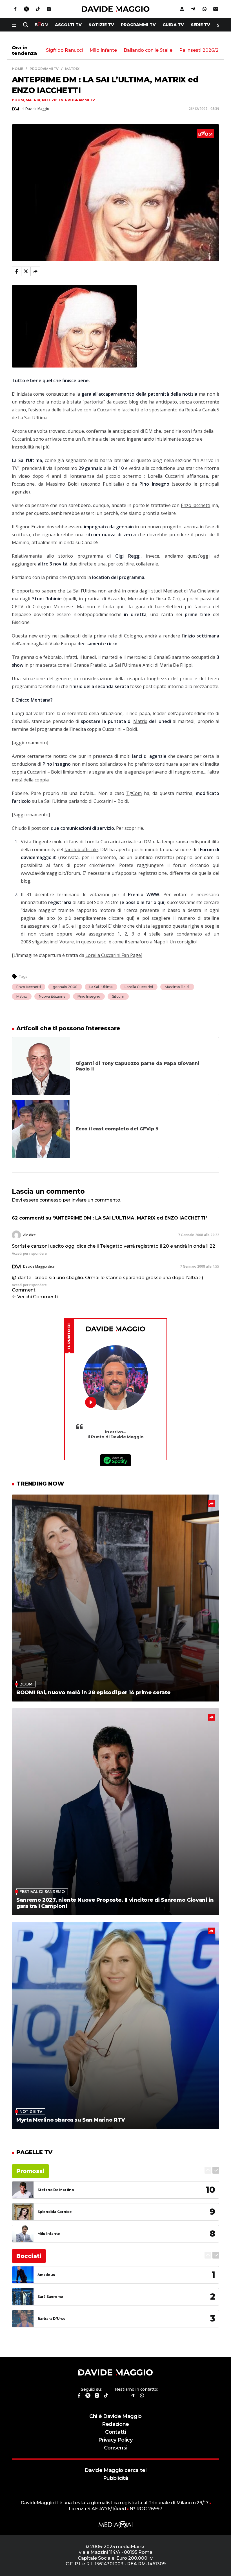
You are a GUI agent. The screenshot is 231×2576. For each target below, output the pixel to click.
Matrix (33, 100)
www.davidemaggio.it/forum (50, 873)
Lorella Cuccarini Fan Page (113, 955)
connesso (51, 1200)
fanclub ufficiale (81, 849)
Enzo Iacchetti (196, 505)
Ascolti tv (68, 25)
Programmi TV (138, 25)
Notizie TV (101, 25)
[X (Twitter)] (26, 271)
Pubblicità (116, 2478)
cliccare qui (121, 918)
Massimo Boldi (62, 484)
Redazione (115, 2424)
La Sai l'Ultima (101, 987)
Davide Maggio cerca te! (115, 2470)
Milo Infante (103, 50)
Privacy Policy (115, 2440)
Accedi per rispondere (29, 1253)
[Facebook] (17, 271)
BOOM (18, 100)
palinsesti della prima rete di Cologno (101, 636)
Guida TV (173, 25)
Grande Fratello (90, 665)
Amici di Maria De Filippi (167, 665)
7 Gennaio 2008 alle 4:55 (200, 1266)
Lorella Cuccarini (166, 476)
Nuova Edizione (52, 996)
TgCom (134, 793)
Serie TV (200, 25)
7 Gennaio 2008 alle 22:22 (199, 1235)
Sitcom (118, 996)
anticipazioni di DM (133, 431)
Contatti (115, 2432)
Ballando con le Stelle (148, 50)
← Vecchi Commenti (35, 1297)
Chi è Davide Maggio (115, 2416)
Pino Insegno (89, 996)
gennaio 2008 (65, 987)
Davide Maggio (35, 1266)
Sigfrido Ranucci (64, 50)
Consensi (115, 2448)
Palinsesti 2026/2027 (203, 50)
